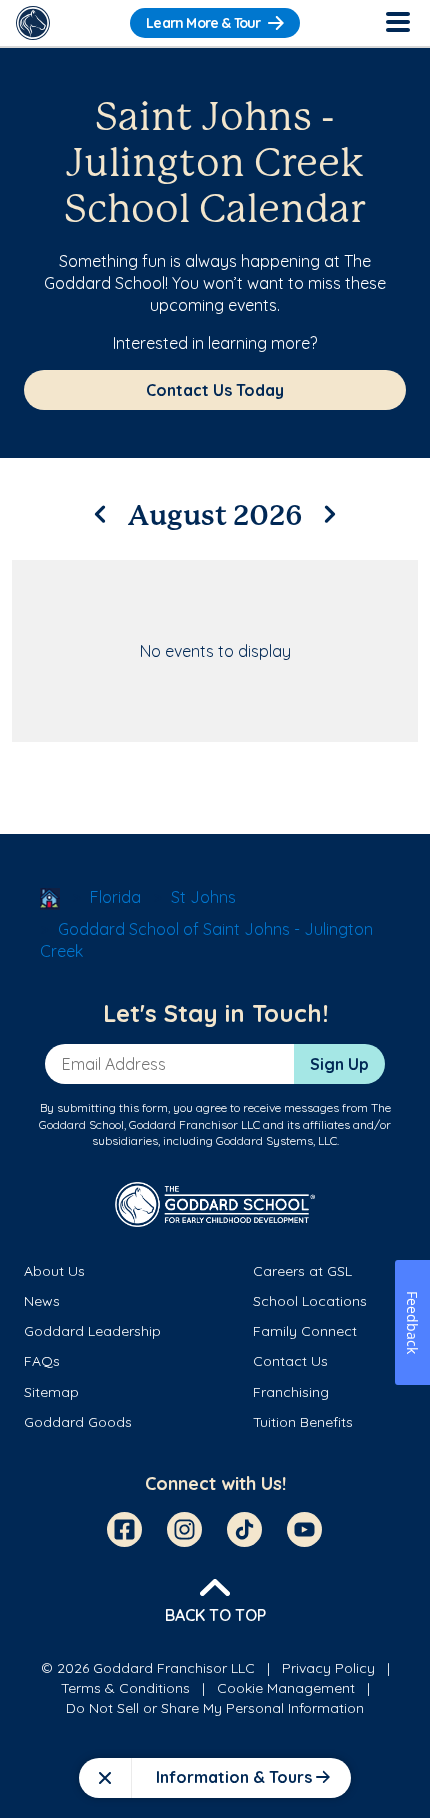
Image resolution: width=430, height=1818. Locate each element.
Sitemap (51, 1392)
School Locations (310, 1301)
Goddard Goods (78, 1422)
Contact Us (290, 1361)
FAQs (42, 1361)
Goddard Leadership (92, 1331)
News (42, 1301)
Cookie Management (286, 1688)
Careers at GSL (302, 1271)
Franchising (291, 1392)
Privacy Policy (328, 1668)
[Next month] (330, 511)
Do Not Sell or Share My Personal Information (215, 1708)
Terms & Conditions (125, 1688)
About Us (54, 1271)
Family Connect (305, 1331)
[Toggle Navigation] (397, 23)
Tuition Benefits (303, 1422)
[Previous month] (100, 511)
